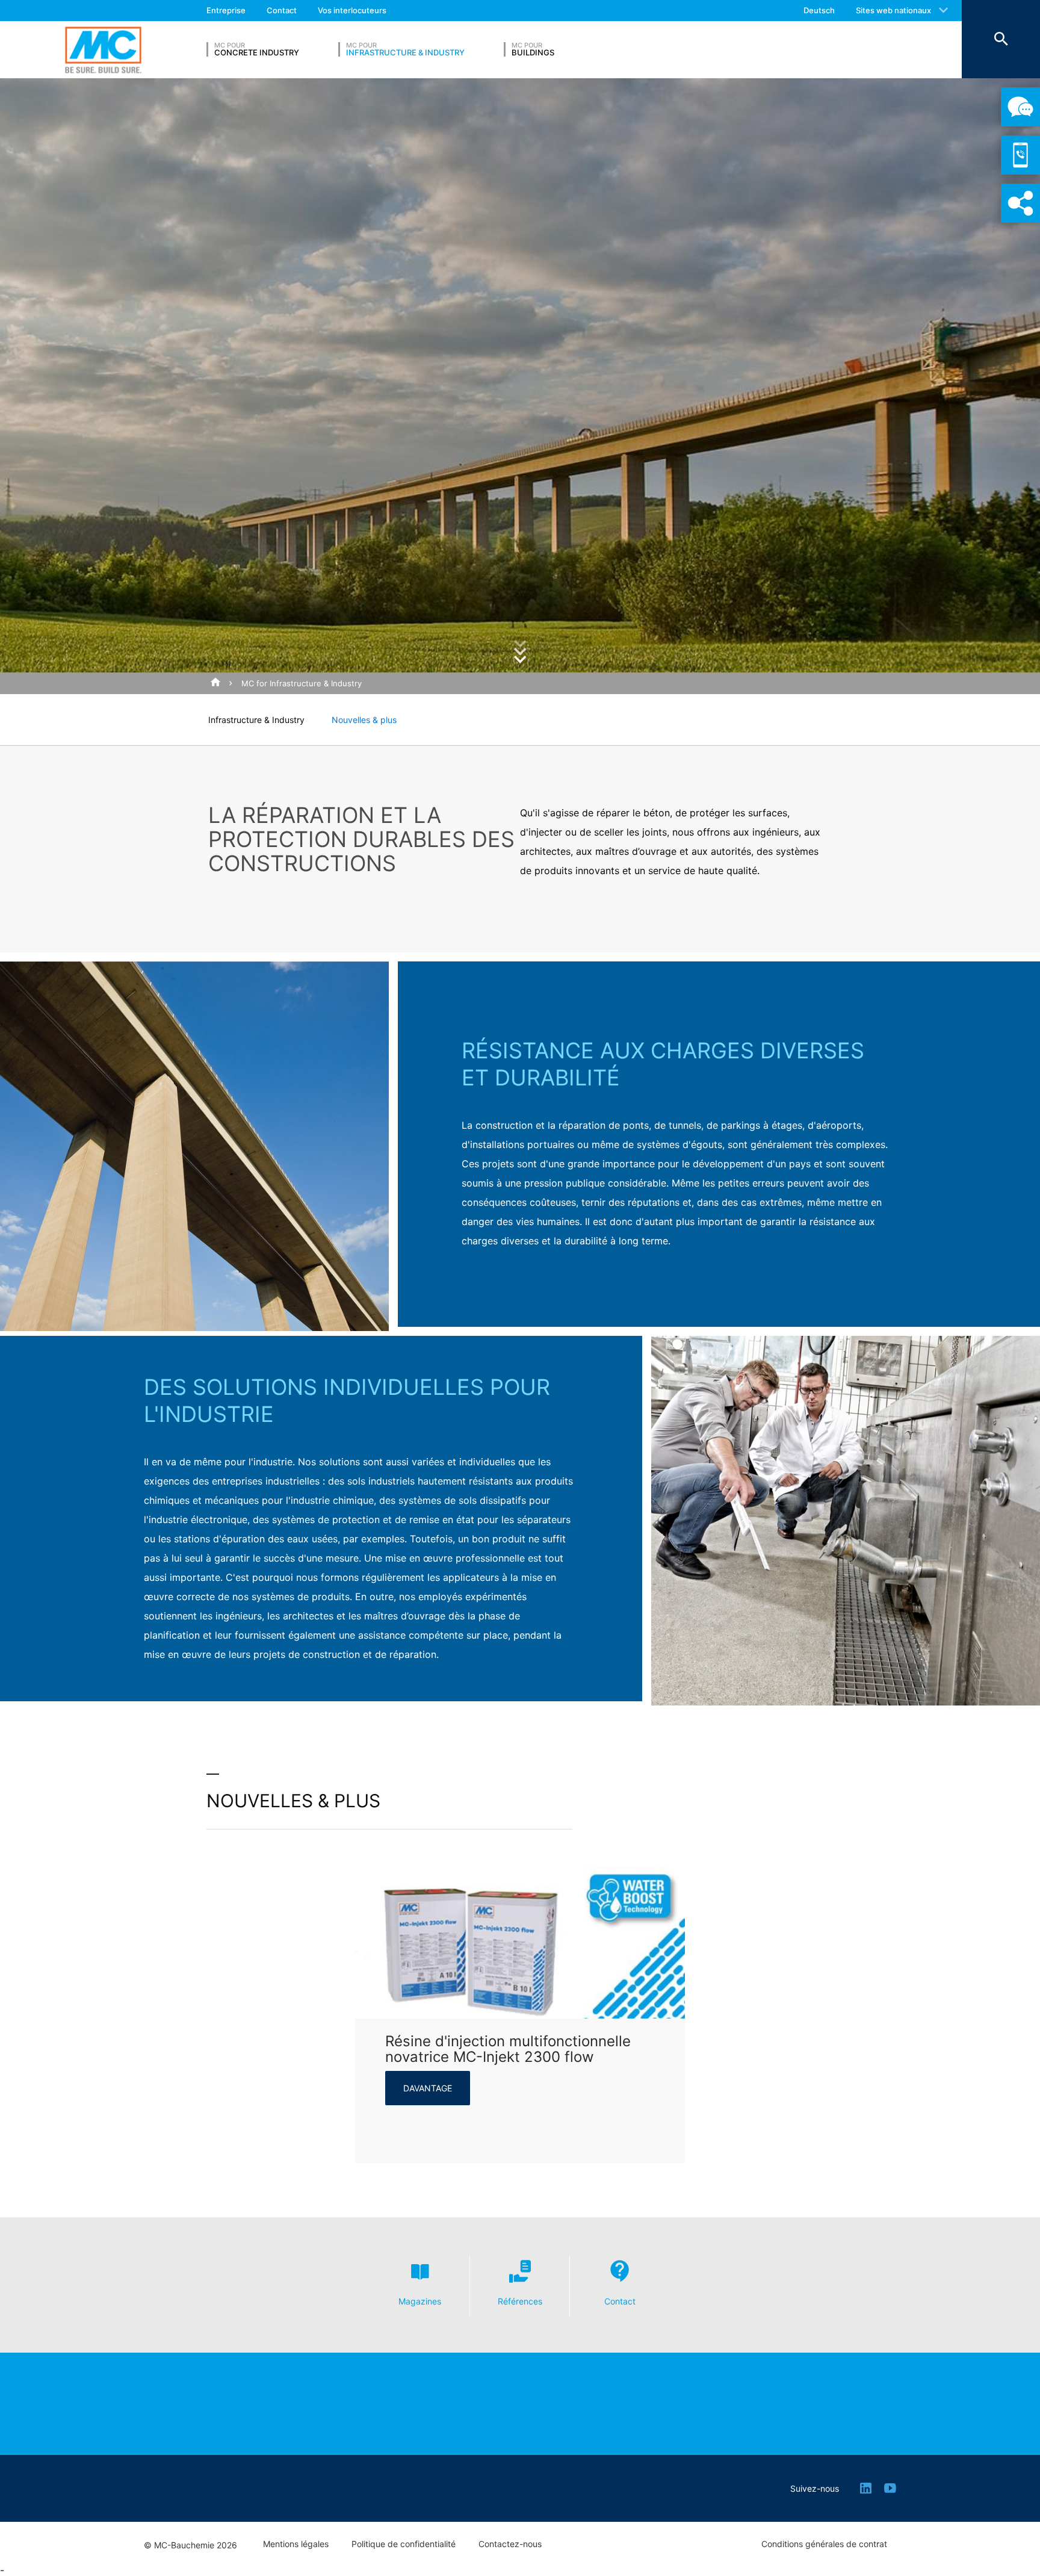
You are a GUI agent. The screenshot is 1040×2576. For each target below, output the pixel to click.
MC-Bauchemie (103, 50)
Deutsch (819, 10)
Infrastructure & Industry (256, 720)
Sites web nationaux (893, 10)
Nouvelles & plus (364, 720)
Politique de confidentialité (404, 2544)
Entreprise (226, 10)
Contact (282, 10)
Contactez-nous (510, 2544)
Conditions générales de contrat (824, 2544)
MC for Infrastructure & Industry (302, 683)
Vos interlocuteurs (352, 10)
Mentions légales (296, 2544)
